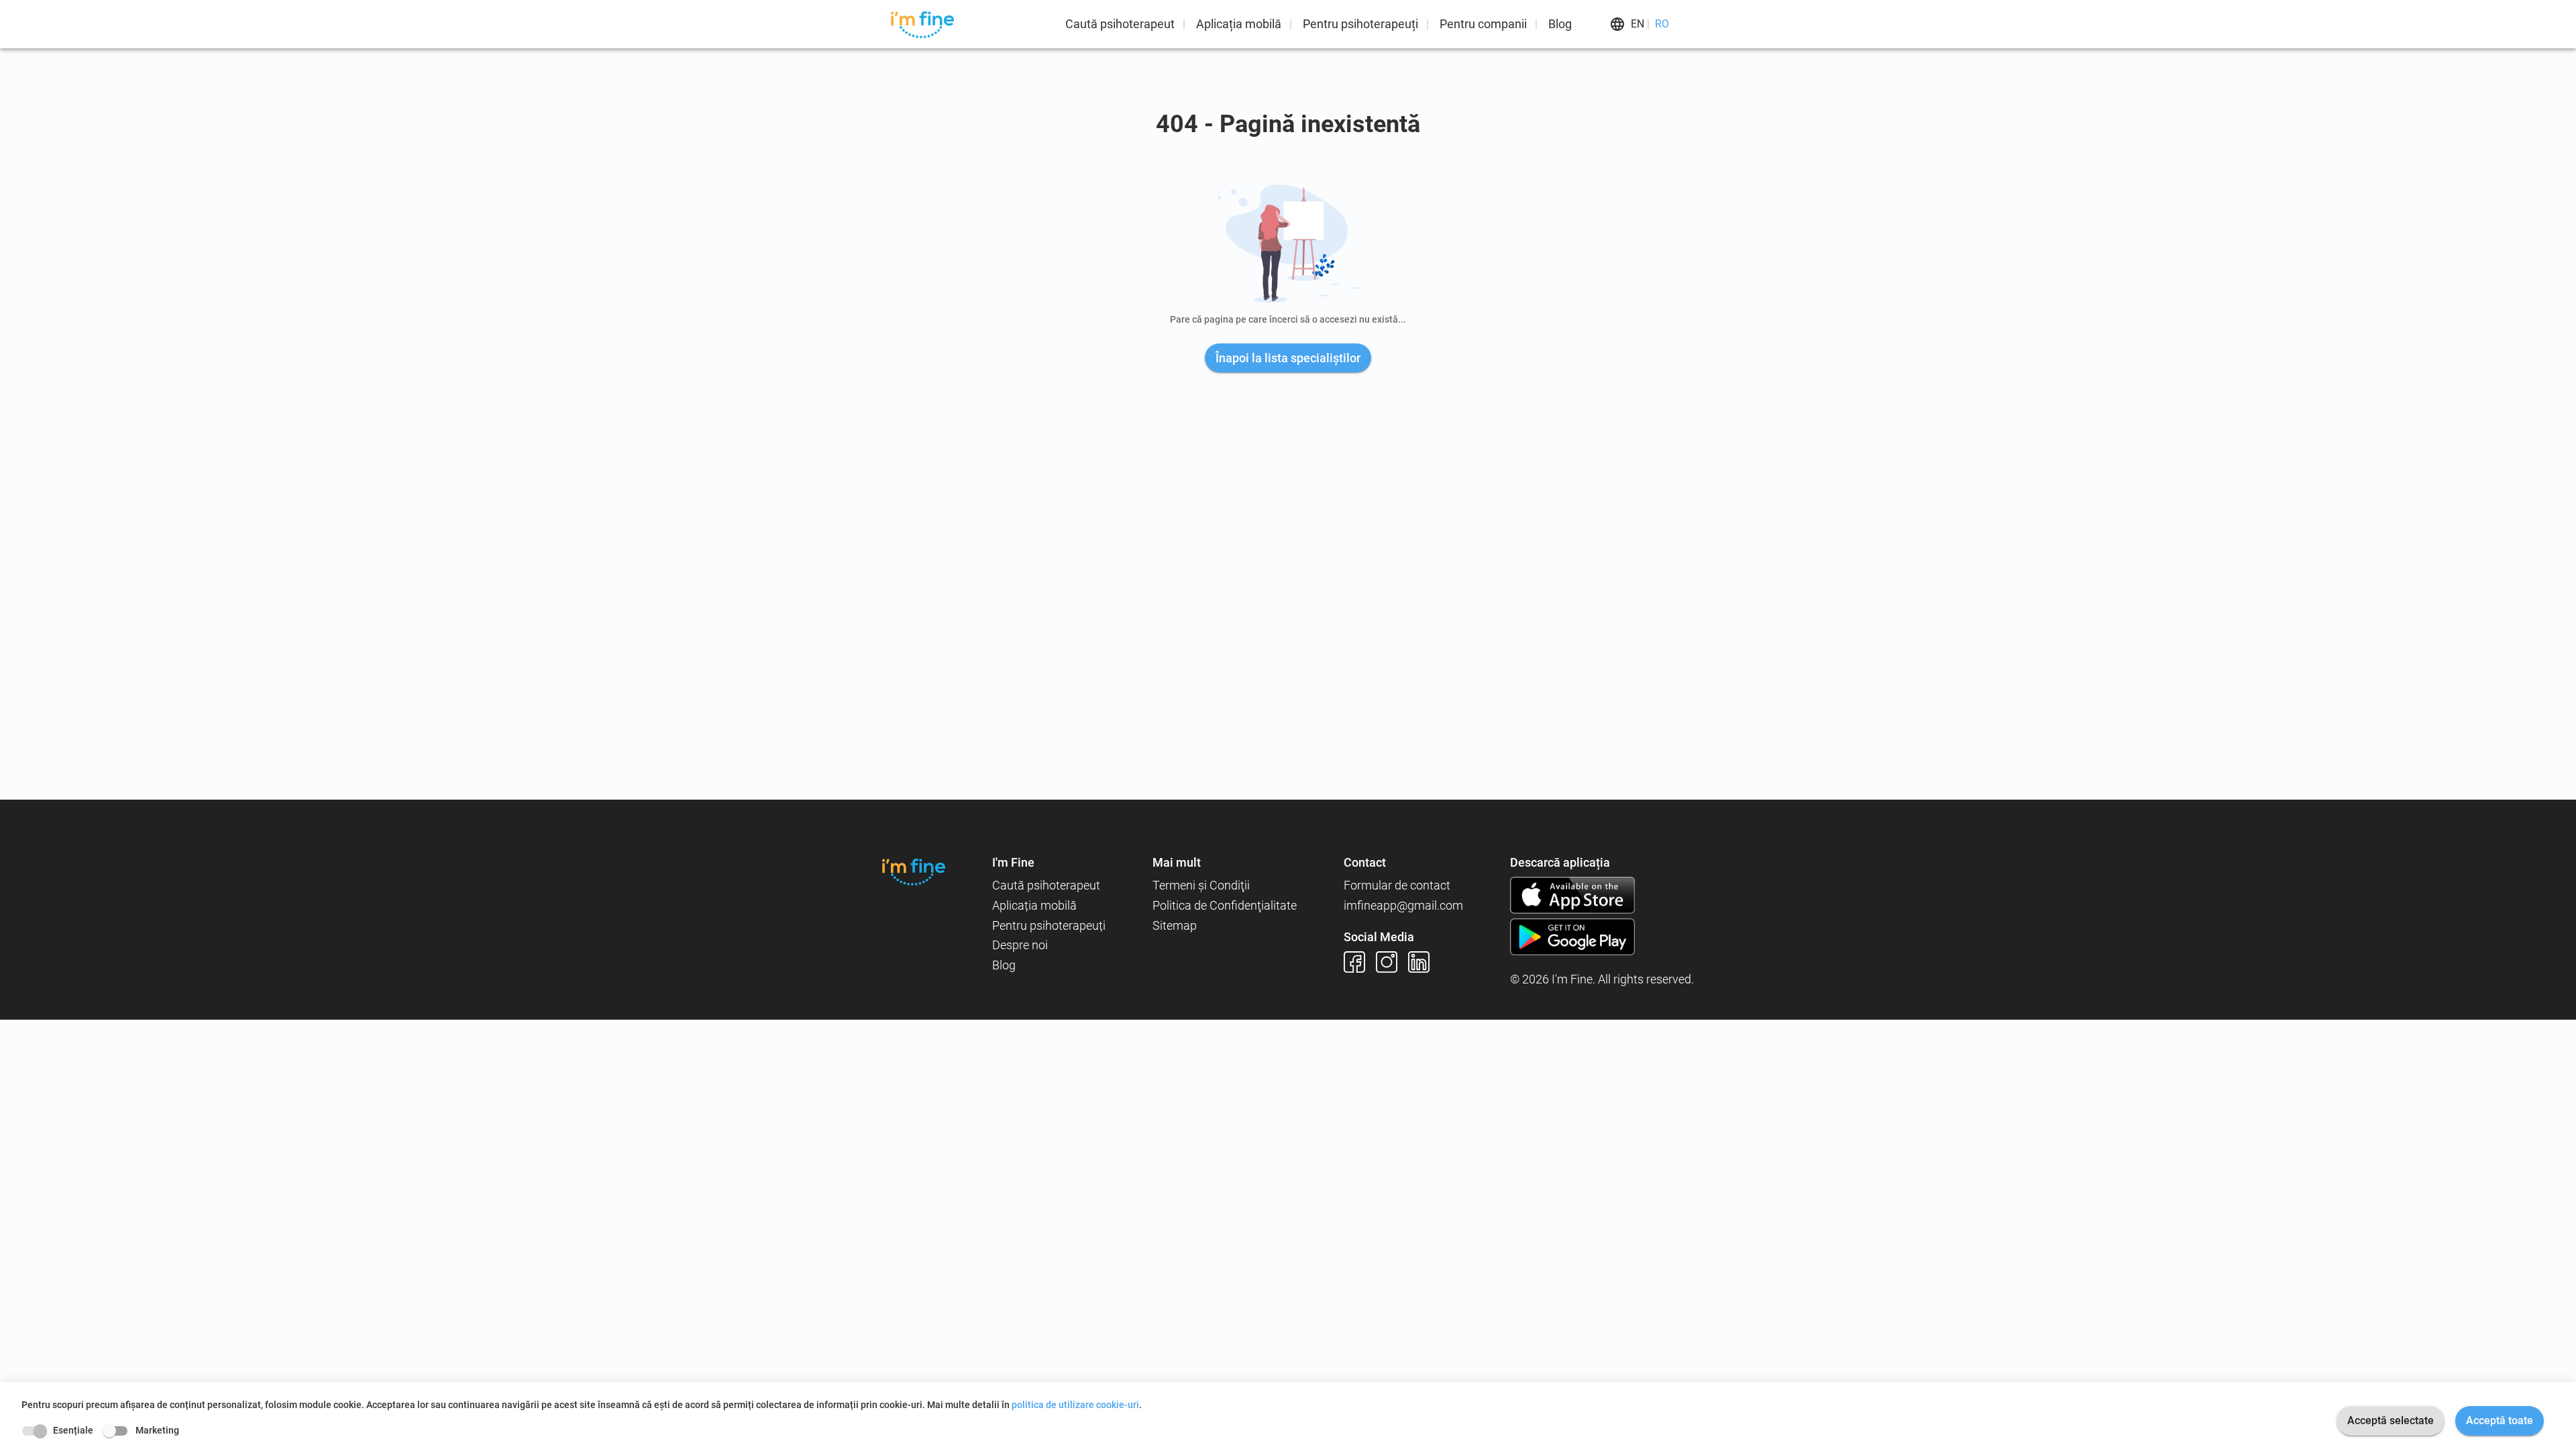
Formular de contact (1397, 885)
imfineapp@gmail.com (1403, 905)
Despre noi (1020, 945)
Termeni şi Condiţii (1201, 885)
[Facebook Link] (1360, 962)
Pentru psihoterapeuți (1360, 24)
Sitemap (1175, 925)
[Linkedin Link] (1424, 962)
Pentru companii (1483, 24)
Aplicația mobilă (1239, 24)
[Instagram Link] (1392, 962)
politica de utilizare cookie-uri (1075, 1405)
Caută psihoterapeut (1120, 24)
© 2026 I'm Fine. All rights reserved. (1602, 979)
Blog (1560, 24)
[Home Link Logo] (914, 872)
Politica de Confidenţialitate (1225, 905)
